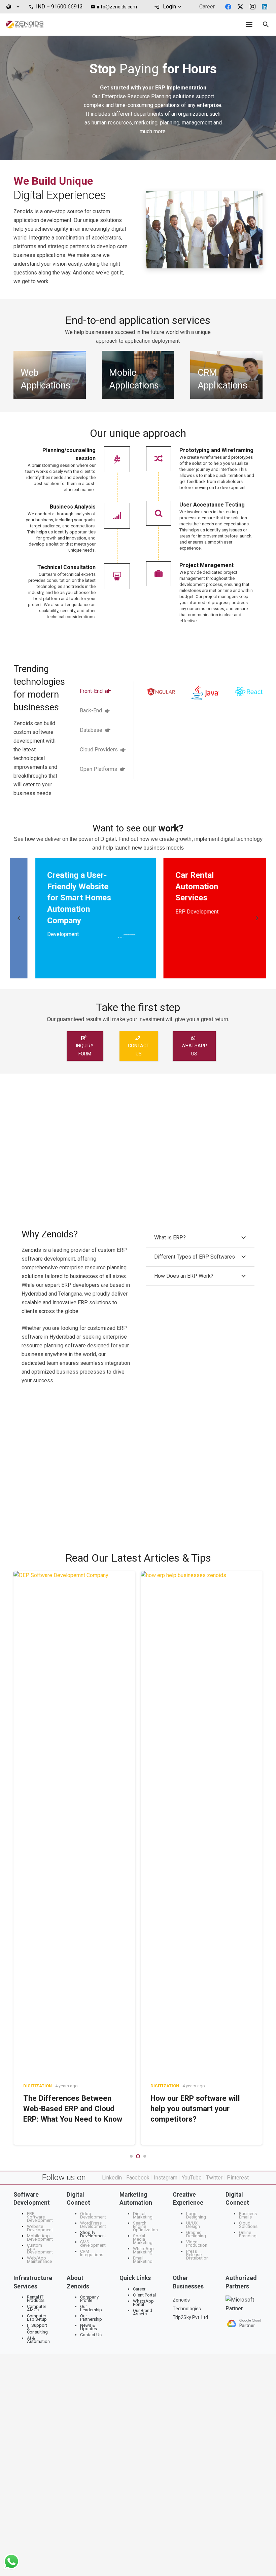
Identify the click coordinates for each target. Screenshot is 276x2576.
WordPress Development (93, 2225)
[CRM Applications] (226, 375)
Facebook (138, 2178)
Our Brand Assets (143, 2312)
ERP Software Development (40, 2217)
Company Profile (89, 2299)
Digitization (38, 2086)
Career (139, 2289)
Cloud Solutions (248, 2225)
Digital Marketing (143, 2215)
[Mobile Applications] (138, 375)
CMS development (93, 2244)
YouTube (192, 2178)
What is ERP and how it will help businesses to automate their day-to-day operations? (200, 1668)
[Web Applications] (50, 375)
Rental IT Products (36, 2299)
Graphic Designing (196, 2234)
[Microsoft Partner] (244, 2304)
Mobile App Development (40, 2237)
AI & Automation (38, 2340)
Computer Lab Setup (37, 2318)
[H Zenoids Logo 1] (25, 25)
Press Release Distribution (197, 2255)
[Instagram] (252, 7)
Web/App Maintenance (39, 2260)
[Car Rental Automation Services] (120, 918)
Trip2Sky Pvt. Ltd (190, 2317)
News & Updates (89, 2327)
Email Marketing (143, 2260)
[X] (240, 7)
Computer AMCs (37, 2308)
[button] (13, 7)
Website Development (40, 2228)
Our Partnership (91, 2318)
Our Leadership (91, 2308)
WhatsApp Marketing (143, 2250)
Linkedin (112, 2178)
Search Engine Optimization (145, 2226)
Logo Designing (196, 2215)
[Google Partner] (244, 2323)
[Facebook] (228, 7)
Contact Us (91, 2335)
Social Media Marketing (143, 2239)
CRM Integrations (92, 2253)
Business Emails (248, 2215)
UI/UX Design (193, 2225)
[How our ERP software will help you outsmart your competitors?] (74, 1823)
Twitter (214, 2178)
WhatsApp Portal (143, 2303)
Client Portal (144, 2295)
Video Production (197, 2244)
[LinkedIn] (265, 7)
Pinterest (238, 2178)
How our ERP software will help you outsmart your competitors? (68, 2109)
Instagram (166, 2178)
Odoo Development (93, 2215)
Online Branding (248, 2234)
